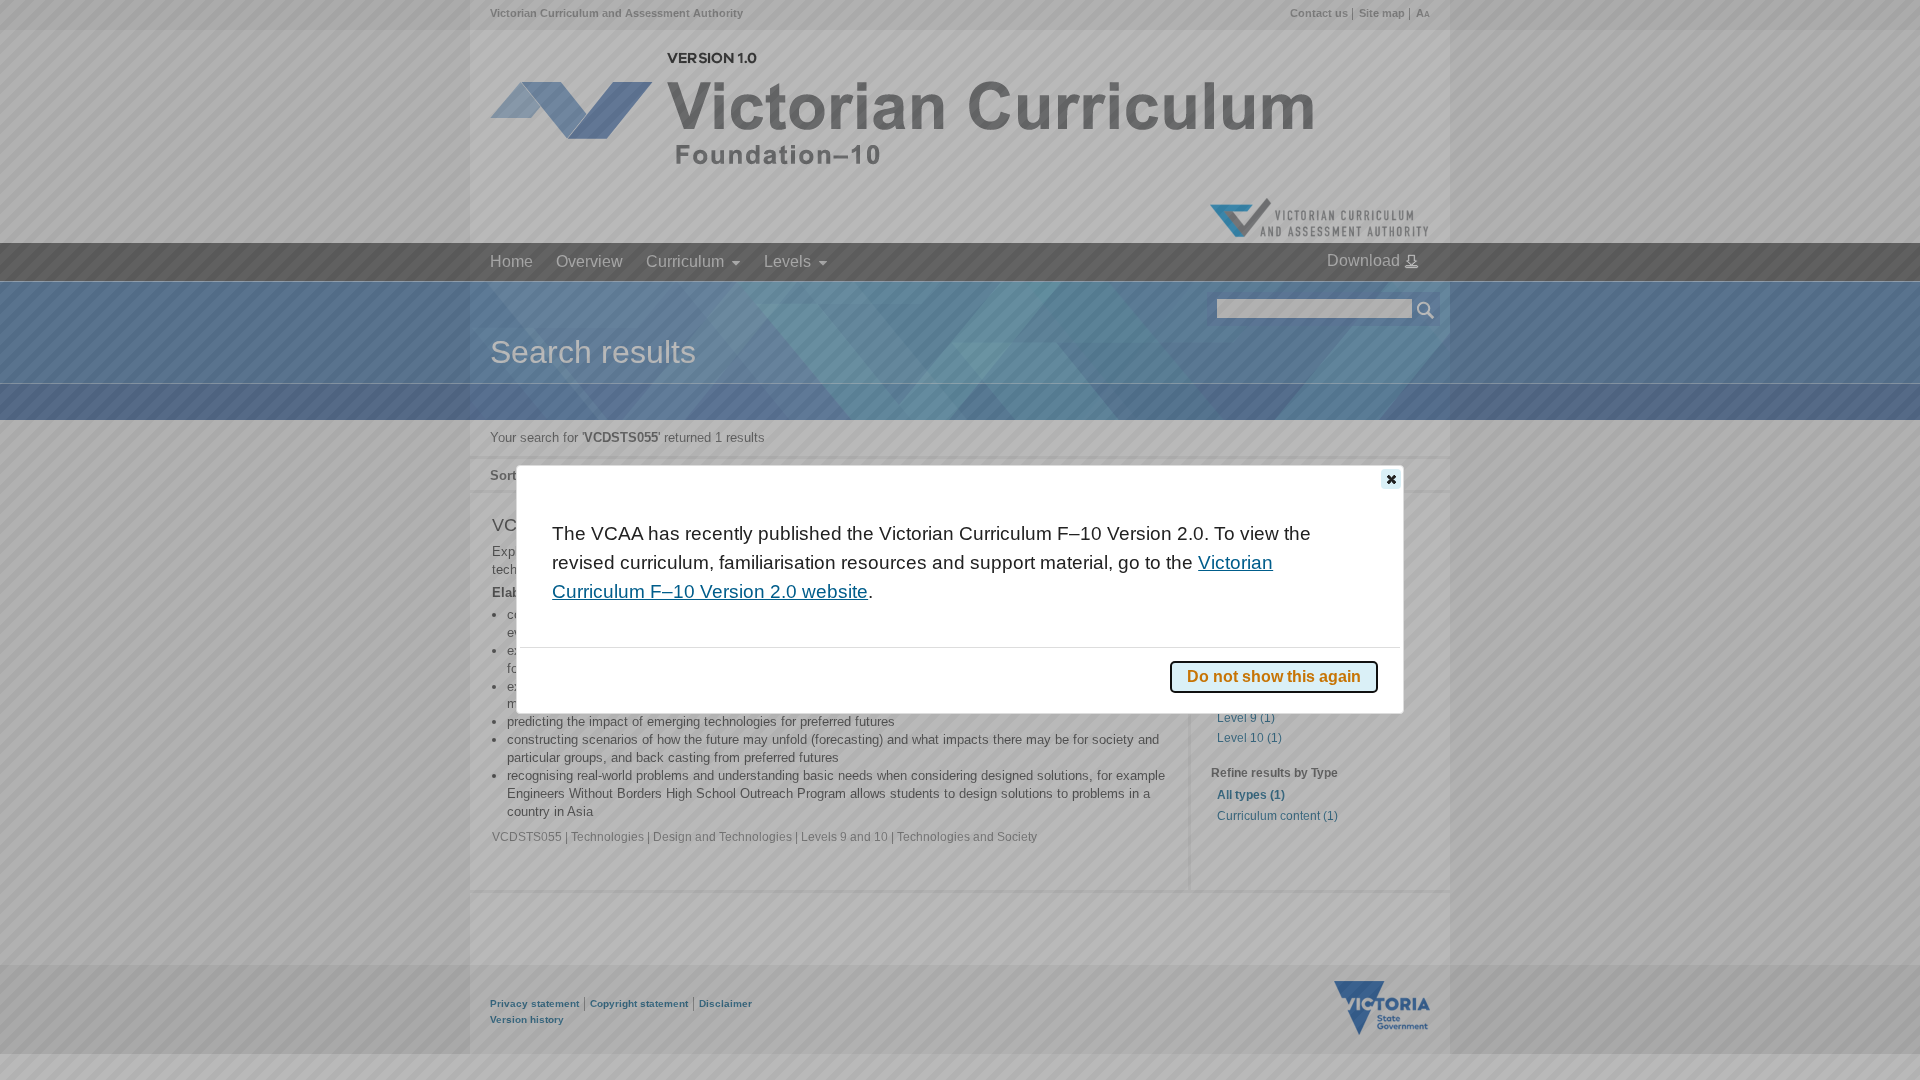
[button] (1391, 479)
